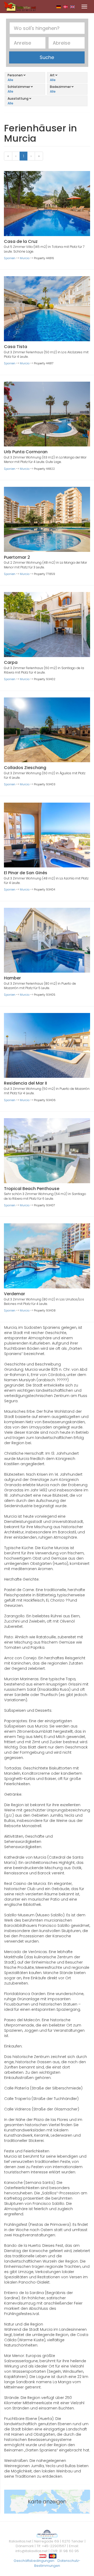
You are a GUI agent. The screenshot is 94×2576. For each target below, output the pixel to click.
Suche (47, 57)
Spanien (10, 258)
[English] (72, 7)
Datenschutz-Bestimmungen (57, 2563)
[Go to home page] (20, 6)
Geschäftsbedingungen (34, 2561)
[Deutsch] (59, 7)
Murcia (25, 258)
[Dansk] (66, 7)
